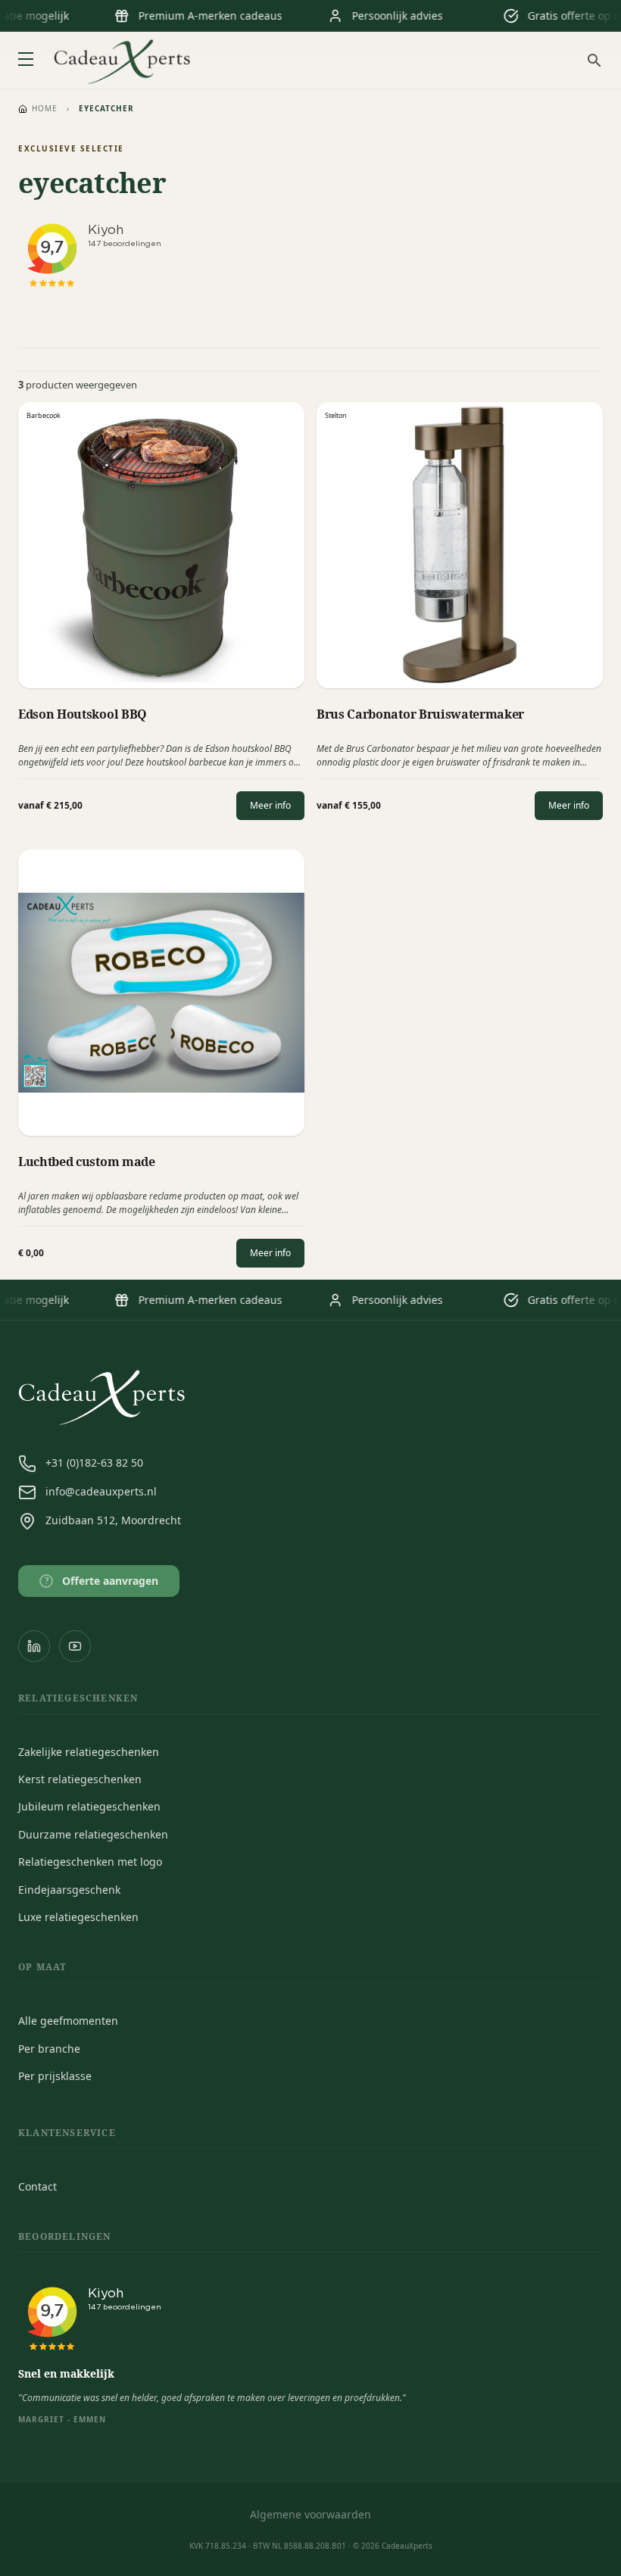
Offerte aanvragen (102, 1581)
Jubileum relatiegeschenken (89, 1806)
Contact (37, 2186)
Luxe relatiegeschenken (78, 1917)
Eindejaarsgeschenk (69, 1890)
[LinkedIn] (34, 1646)
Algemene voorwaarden (310, 2514)
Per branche (49, 2049)
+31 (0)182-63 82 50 (94, 1463)
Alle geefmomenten (68, 2021)
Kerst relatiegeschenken (80, 1779)
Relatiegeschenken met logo (90, 1862)
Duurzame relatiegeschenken (93, 1834)
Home (45, 108)
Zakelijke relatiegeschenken (89, 1752)
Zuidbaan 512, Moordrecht (113, 1520)
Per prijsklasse (55, 2076)
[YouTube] (75, 1646)
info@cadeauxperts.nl (101, 1491)
